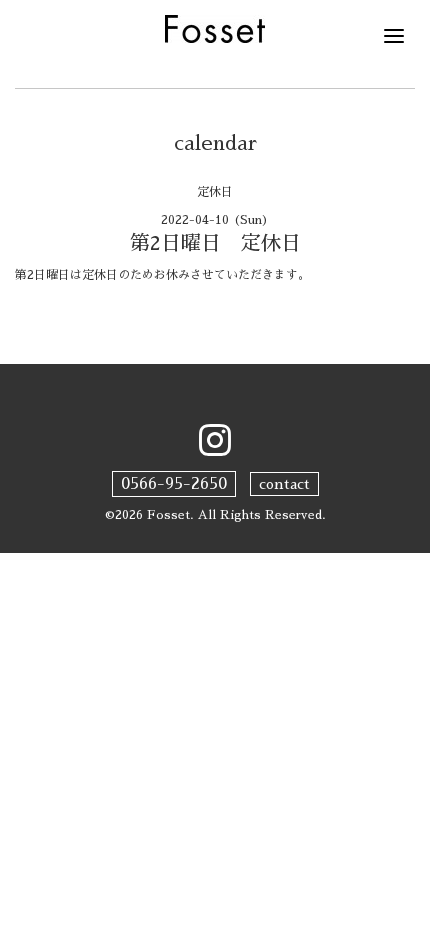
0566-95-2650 (174, 484)
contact (284, 484)
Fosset (168, 515)
